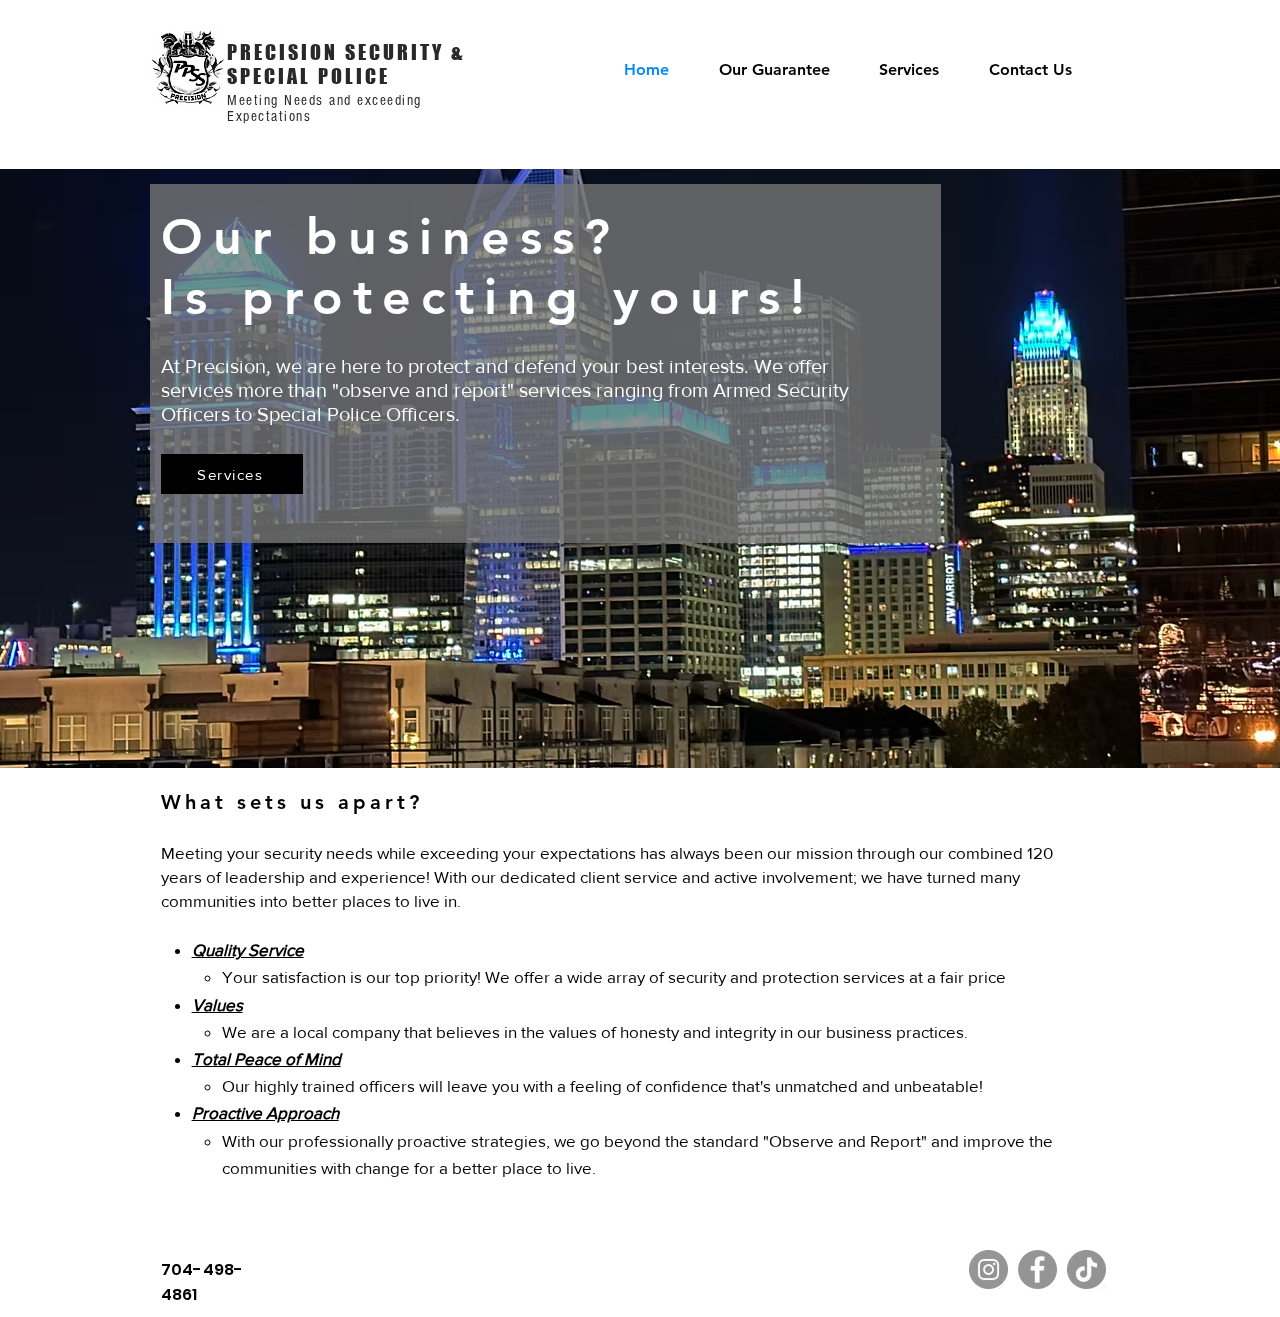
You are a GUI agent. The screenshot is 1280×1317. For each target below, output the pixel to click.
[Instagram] (988, 1269)
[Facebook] (1037, 1269)
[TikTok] (1086, 1269)
